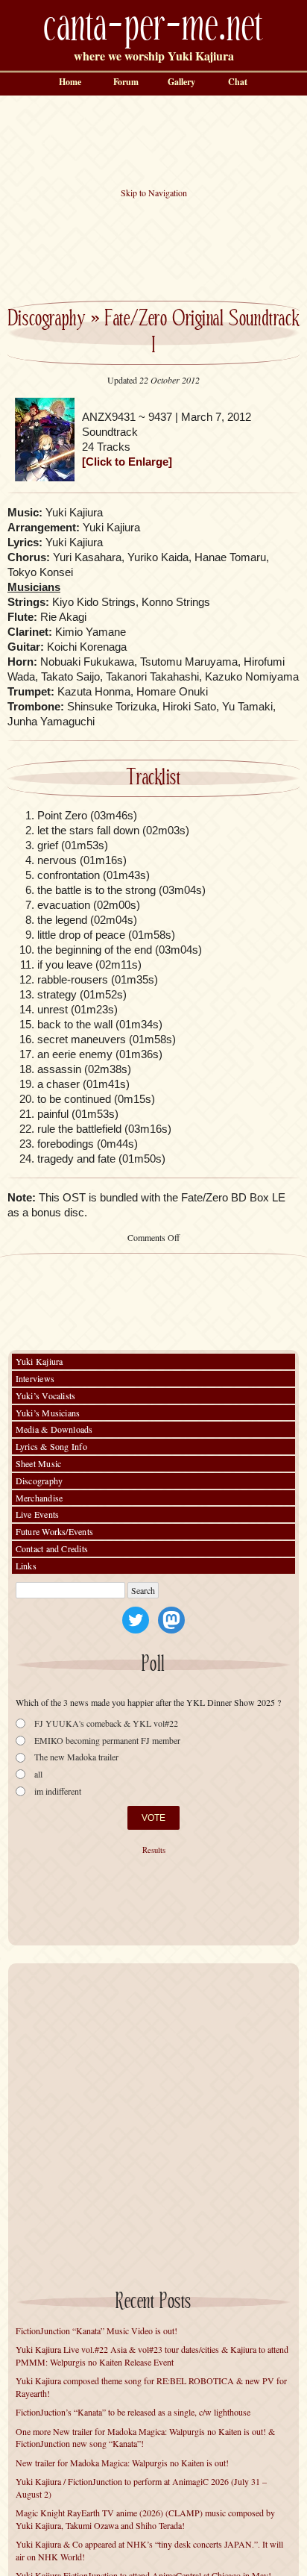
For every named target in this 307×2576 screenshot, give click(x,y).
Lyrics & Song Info (51, 1446)
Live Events (38, 1514)
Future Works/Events (55, 1531)
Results (154, 1850)
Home (70, 82)
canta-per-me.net (153, 27)
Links (26, 1566)
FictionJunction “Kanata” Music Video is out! (96, 2330)
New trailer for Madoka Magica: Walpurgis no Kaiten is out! (122, 2463)
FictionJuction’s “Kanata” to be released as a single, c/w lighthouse (133, 2412)
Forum (126, 82)
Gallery (181, 82)
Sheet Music (39, 1463)
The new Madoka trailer (76, 1757)
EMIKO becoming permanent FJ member (107, 1741)
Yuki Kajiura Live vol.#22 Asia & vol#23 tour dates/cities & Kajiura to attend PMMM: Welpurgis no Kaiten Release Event (152, 2355)
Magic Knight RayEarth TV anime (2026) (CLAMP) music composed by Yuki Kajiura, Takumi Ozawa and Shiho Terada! (145, 2519)
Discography (46, 319)
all (38, 1774)
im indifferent (58, 1791)
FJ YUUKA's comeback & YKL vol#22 (106, 1723)
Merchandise (39, 1498)
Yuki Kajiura (39, 1361)
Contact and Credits (52, 1548)
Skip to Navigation (154, 193)
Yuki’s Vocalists (46, 1395)
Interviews (35, 1378)
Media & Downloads (54, 1429)
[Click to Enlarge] (127, 462)
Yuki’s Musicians (48, 1413)
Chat (238, 82)
